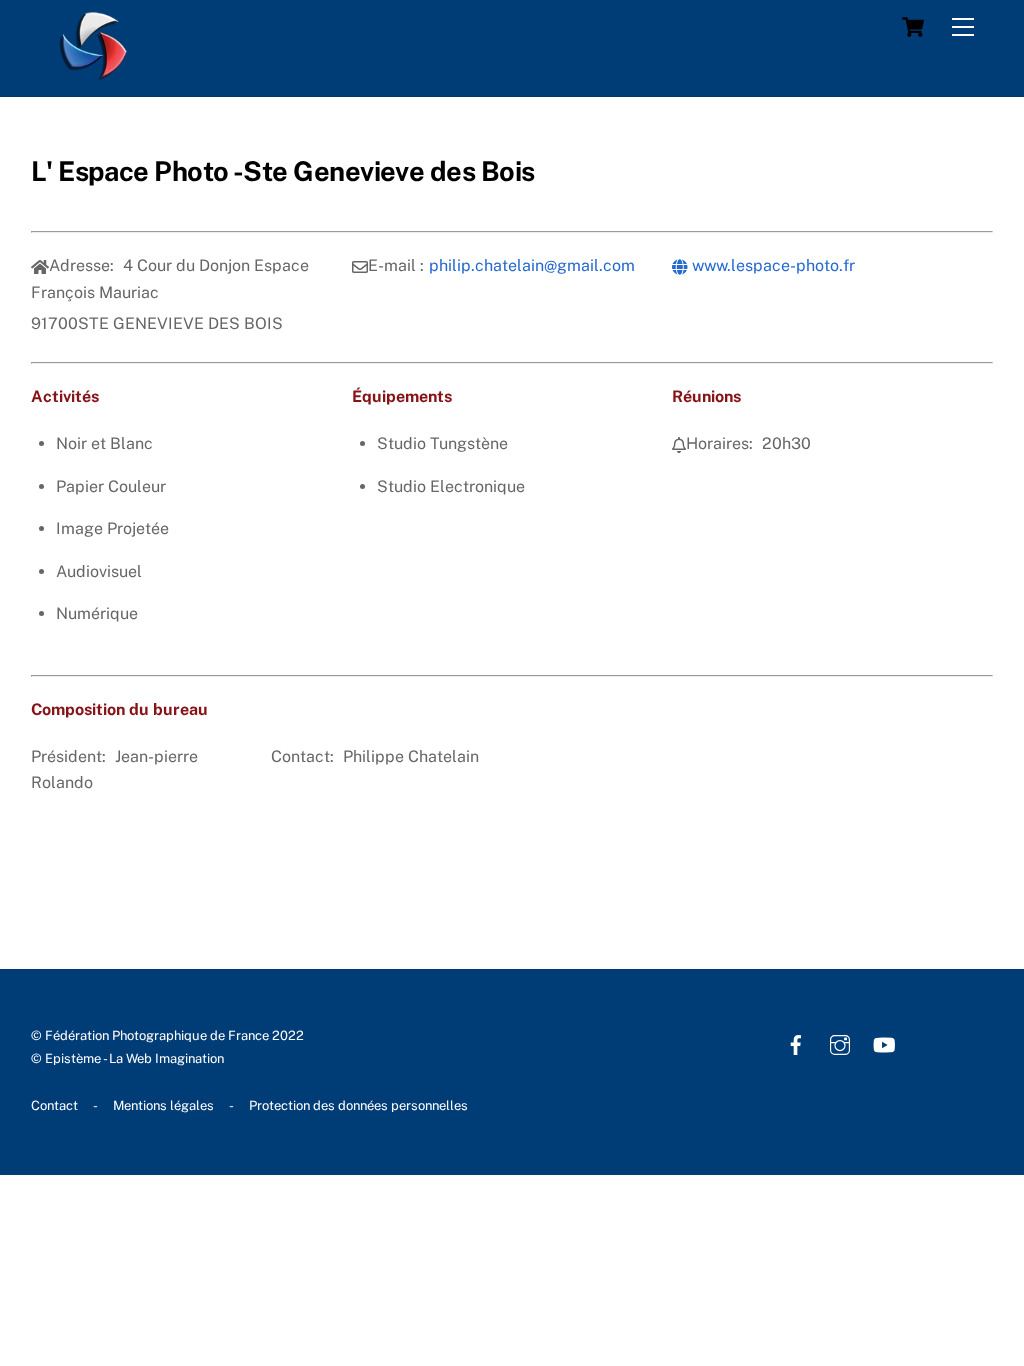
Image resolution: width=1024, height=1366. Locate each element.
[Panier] (913, 27)
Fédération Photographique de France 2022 (174, 1035)
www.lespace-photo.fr (771, 265)
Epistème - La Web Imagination (134, 1058)
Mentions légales (163, 1105)
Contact (54, 1105)
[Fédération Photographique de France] (94, 71)
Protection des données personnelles (358, 1105)
